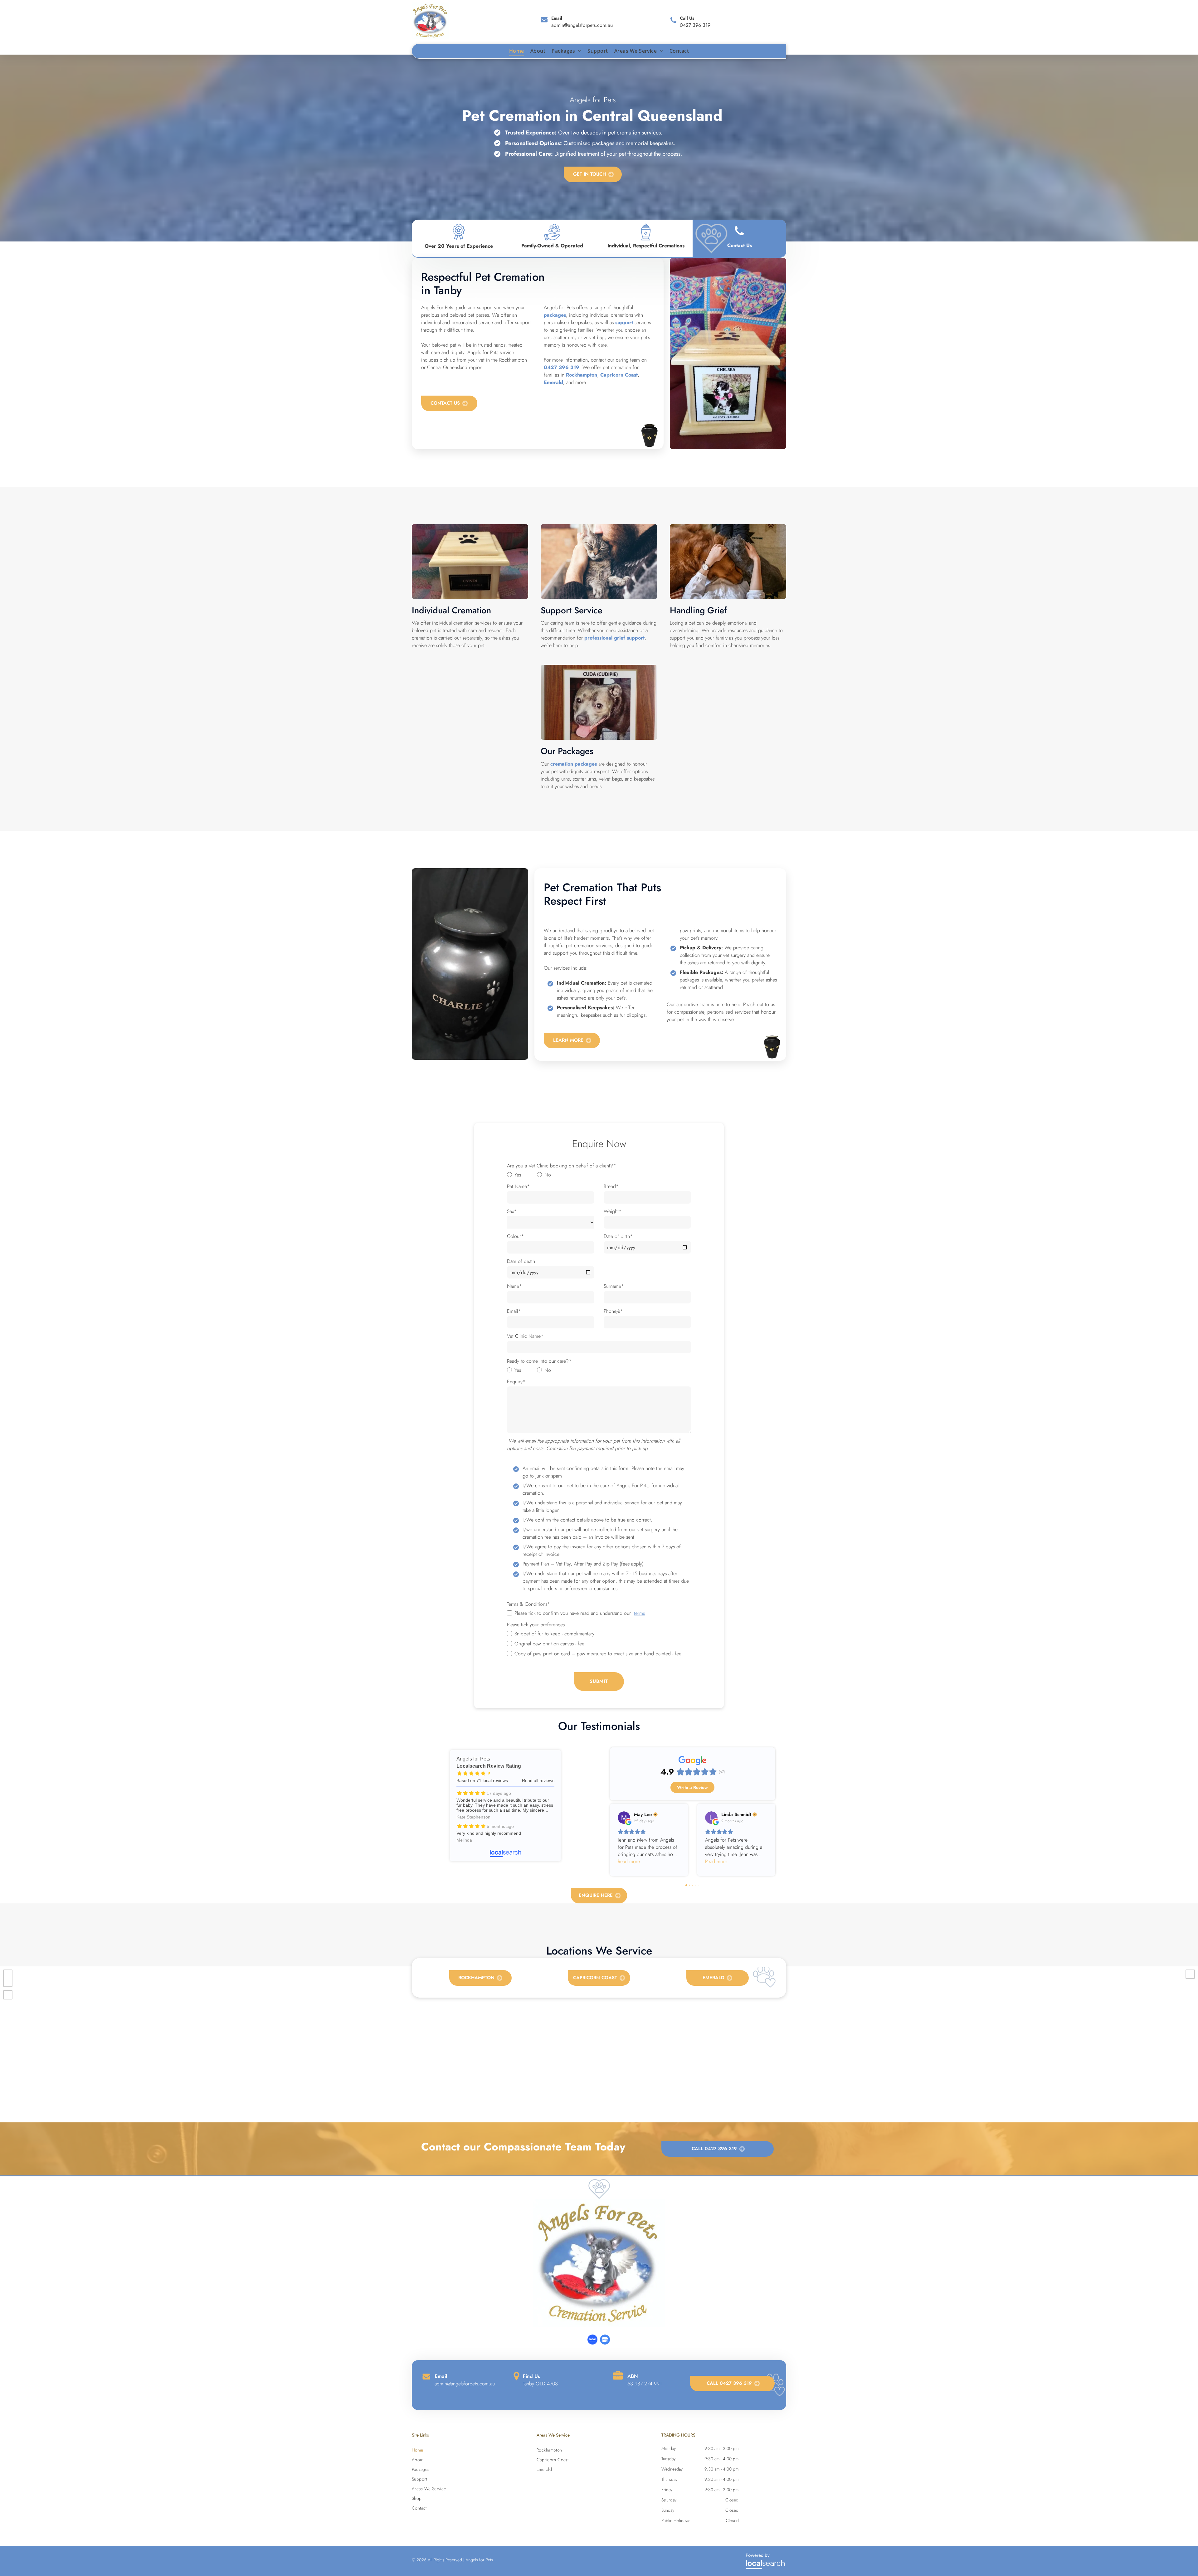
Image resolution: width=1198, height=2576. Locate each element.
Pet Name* (518, 1186)
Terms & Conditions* (528, 1604)
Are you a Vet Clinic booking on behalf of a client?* (561, 1166)
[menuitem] (520, 51)
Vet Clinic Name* (525, 1336)
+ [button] (8, 1974)
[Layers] (1190, 1974)
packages (555, 315)
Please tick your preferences (536, 1625)
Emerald (553, 382)
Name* (514, 1286)
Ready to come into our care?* (539, 1361)
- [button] (8, 1982)
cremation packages (574, 764)
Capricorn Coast (619, 375)
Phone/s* (613, 1311)
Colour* (515, 1236)
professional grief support (614, 638)
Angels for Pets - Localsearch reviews (505, 1806)
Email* (514, 1311)
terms (639, 1613)
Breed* (611, 1186)
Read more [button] (629, 1861)
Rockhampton (582, 375)
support (624, 322)
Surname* (614, 1286)
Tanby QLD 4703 (540, 2384)
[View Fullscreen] (8, 1995)
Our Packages (567, 751)
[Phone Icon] (739, 237)
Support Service (572, 610)
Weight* (613, 1211)
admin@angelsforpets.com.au (582, 25)
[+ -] (599, 2044)
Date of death (521, 1261)
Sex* (512, 1211)
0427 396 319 (695, 25)
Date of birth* (618, 1236)
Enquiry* (516, 1382)
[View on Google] (624, 1818)
